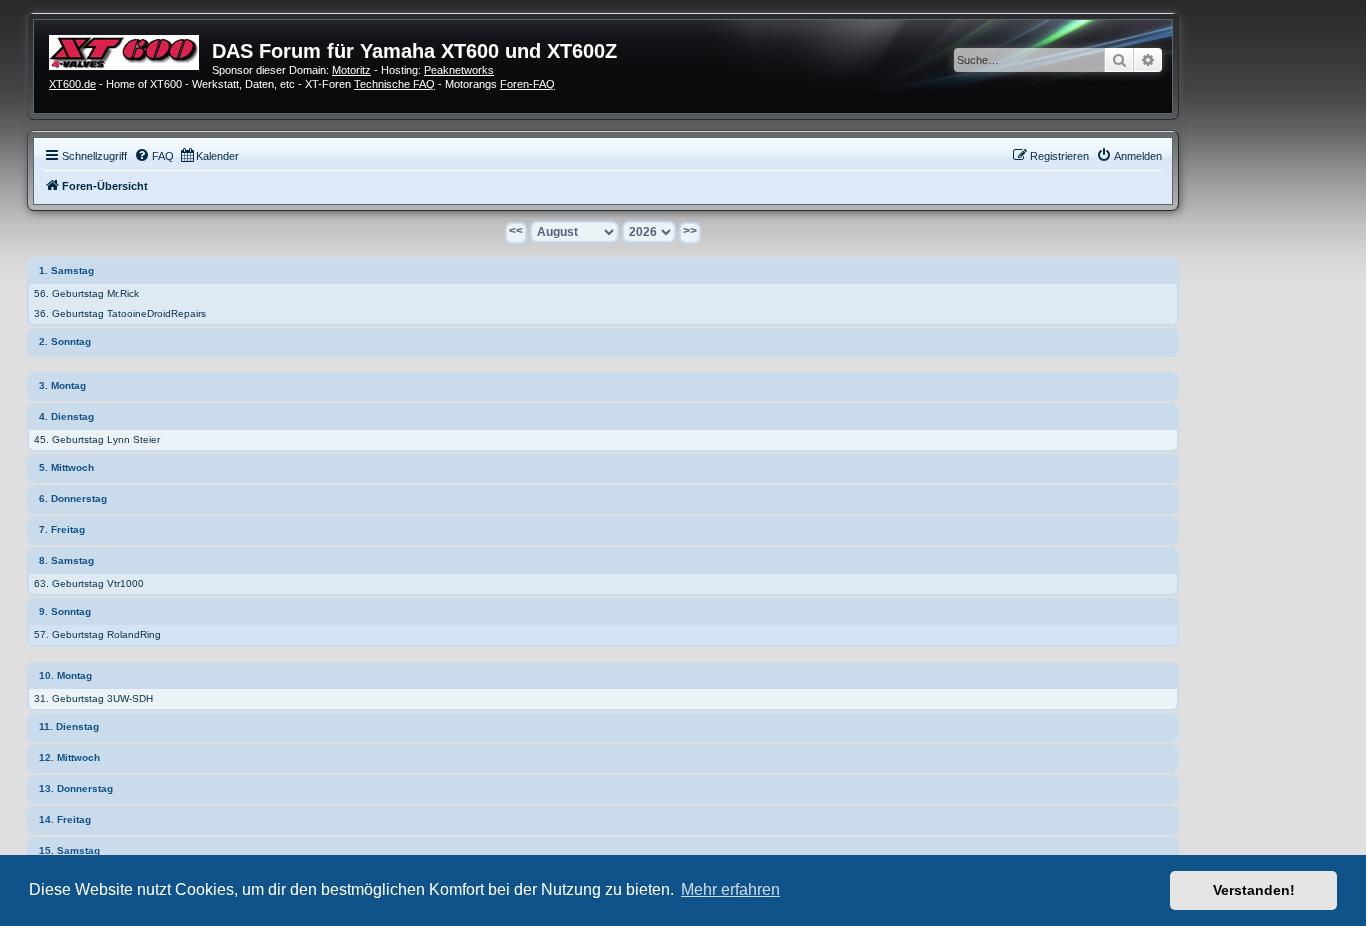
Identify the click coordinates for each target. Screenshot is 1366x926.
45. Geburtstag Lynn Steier (97, 439)
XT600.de (72, 84)
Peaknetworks (459, 70)
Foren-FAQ (527, 84)
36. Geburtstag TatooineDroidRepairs (120, 313)
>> (690, 231)
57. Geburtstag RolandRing (97, 634)
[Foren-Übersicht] (130, 50)
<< (516, 231)
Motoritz (351, 70)
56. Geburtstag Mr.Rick (86, 293)
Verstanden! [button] (1254, 890)
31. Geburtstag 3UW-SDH (93, 698)
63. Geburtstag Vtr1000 (89, 583)
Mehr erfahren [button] (730, 889)
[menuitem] (154, 156)
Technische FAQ (394, 84)
